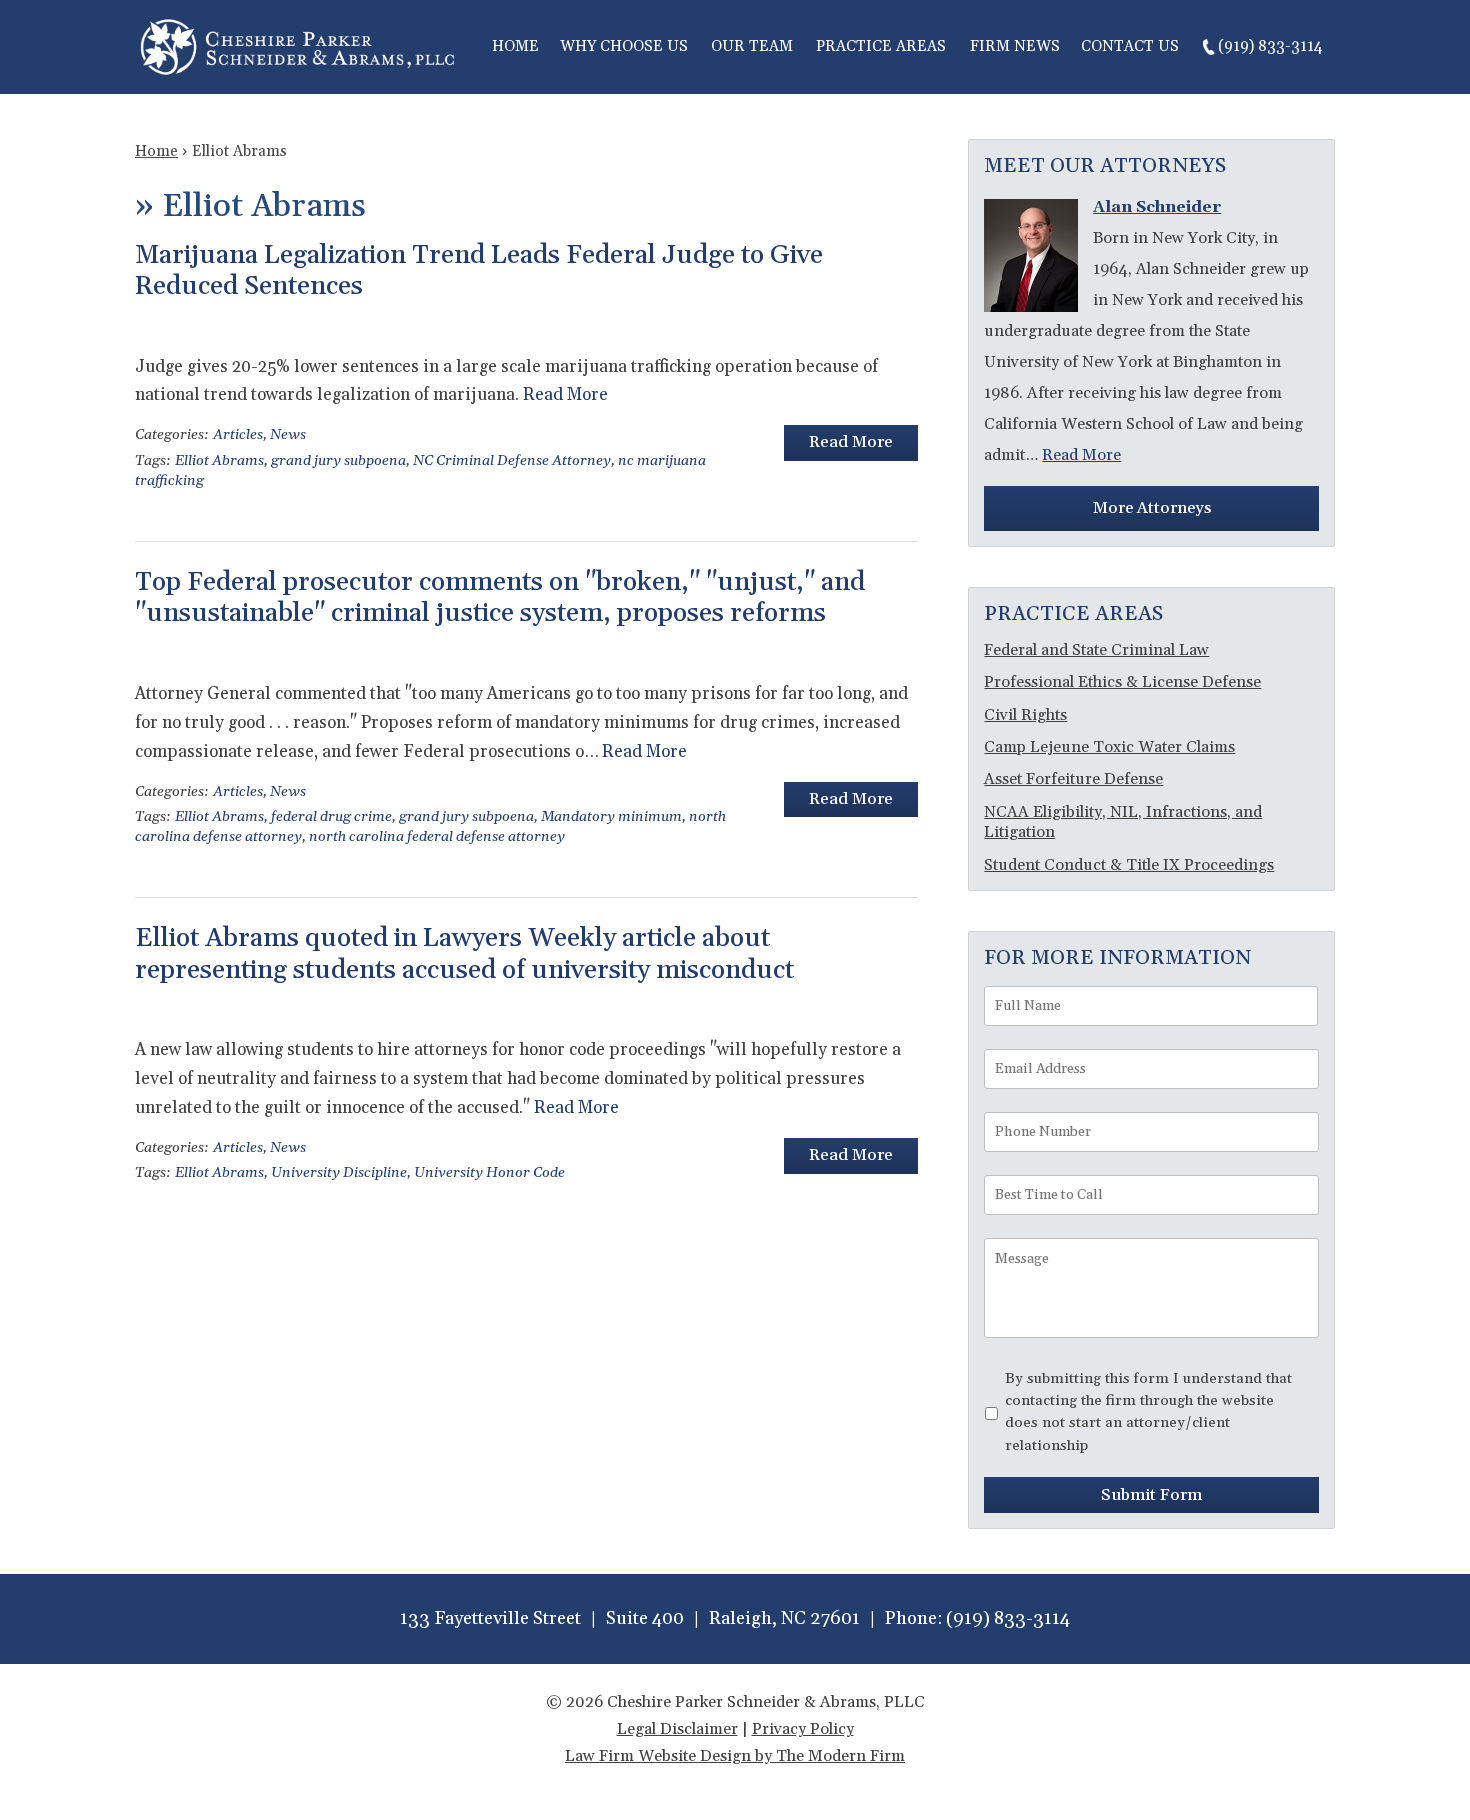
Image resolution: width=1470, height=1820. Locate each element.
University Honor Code (489, 1173)
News (288, 435)
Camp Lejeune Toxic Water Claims (1109, 747)
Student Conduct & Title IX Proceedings (1129, 865)
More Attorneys (1152, 508)
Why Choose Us (624, 46)
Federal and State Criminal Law (1096, 650)
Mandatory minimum (611, 817)
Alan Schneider (1157, 207)
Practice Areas (881, 46)
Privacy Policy (803, 1729)
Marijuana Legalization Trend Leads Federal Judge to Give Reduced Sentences (479, 271)
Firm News (1015, 46)
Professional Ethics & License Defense (1122, 682)
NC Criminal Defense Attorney (512, 461)
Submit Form (1151, 1495)
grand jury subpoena (338, 461)
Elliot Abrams (219, 461)
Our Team (752, 46)
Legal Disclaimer (677, 1729)
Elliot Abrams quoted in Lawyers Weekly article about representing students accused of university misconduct (464, 954)
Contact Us (1130, 46)
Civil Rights (1025, 715)
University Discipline (339, 1173)
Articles (238, 435)
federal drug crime (331, 817)
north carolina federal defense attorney (437, 837)
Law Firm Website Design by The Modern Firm (735, 1756)
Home (515, 46)
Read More (565, 395)
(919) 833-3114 (1270, 46)
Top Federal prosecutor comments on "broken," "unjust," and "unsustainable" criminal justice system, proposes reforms (500, 598)
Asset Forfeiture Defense (1073, 779)
